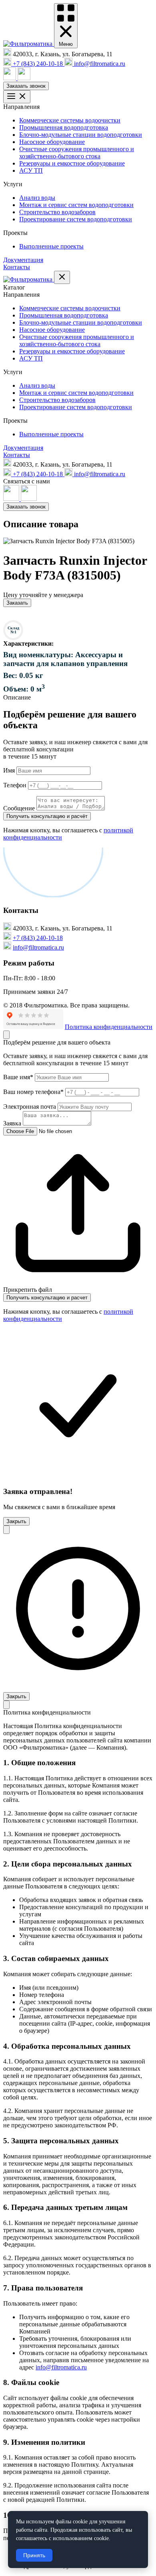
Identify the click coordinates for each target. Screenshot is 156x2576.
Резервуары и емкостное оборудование (72, 163)
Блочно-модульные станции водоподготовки (81, 135)
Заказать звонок (26, 86)
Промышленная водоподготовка (64, 127)
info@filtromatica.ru (38, 947)
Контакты (17, 267)
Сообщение (19, 808)
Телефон (15, 785)
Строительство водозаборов (57, 212)
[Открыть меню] (17, 97)
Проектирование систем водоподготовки (76, 219)
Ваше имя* (18, 1077)
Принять (34, 2555)
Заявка (12, 1123)
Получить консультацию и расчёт (47, 816)
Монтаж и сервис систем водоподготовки (76, 205)
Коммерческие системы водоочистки (70, 120)
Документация (23, 260)
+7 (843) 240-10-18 (38, 938)
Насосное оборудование (52, 142)
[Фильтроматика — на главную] (29, 44)
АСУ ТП (31, 170)
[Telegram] (24, 78)
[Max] (10, 78)
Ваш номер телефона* (33, 1092)
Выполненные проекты (51, 246)
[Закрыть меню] (62, 277)
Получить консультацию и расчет (47, 1298)
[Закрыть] (6, 1035)
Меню (66, 44)
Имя (9, 770)
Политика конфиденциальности (109, 1027)
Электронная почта (30, 1107)
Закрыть (16, 1521)
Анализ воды (37, 198)
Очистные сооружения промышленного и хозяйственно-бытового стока (77, 153)
